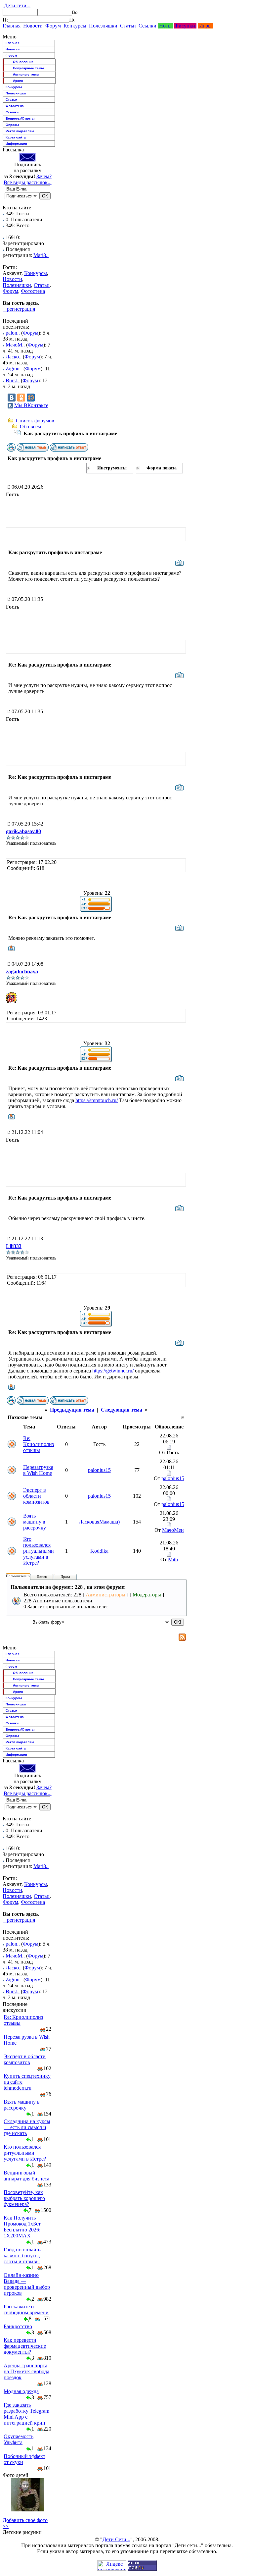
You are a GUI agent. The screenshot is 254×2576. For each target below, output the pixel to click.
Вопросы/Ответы (20, 118)
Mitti (173, 1559)
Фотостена (15, 106)
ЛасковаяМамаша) (99, 1522)
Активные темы (26, 74)
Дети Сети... (116, 2539)
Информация (16, 144)
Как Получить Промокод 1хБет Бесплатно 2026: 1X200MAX (22, 2227)
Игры (205, 26)
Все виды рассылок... (28, 182)
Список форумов (35, 421)
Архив (18, 81)
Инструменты (112, 468)
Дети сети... (17, 5)
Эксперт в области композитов (36, 1496)
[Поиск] (5, 20)
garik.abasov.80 (23, 831)
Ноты (165, 26)
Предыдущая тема (72, 1410)
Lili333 (14, 1246)
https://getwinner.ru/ (113, 1371)
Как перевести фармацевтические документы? (25, 2346)
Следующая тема (122, 1410)
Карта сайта (16, 137)
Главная (12, 26)
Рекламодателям (20, 131)
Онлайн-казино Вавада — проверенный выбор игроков (27, 2284)
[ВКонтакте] (12, 398)
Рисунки (185, 26)
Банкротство (18, 2326)
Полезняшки (103, 26)
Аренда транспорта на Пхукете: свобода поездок (26, 2371)
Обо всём (30, 427)
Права (65, 1577)
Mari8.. (41, 255)
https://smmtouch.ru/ (97, 1100)
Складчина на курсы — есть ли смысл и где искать (27, 2127)
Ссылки (148, 26)
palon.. (13, 333)
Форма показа (162, 468)
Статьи (128, 26)
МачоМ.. (15, 345)
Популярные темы (28, 68)
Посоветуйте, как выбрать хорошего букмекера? (24, 2198)
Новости (33, 26)
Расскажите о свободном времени (26, 2309)
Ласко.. (14, 357)
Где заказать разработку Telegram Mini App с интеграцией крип (26, 2414)
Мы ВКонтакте (31, 405)
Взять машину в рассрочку (35, 1522)
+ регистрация (19, 309)
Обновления (23, 62)
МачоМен (173, 1530)
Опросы (12, 125)
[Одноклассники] (21, 398)
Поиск (42, 1577)
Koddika (99, 1551)
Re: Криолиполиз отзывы (39, 1444)
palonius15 (99, 1470)
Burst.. (13, 380)
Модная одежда (21, 2391)
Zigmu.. (14, 369)
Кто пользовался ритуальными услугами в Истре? (39, 1551)
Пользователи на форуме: (26, 1576)
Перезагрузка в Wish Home (38, 1470)
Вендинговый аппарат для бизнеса (26, 2176)
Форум (53, 26)
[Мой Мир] (31, 398)
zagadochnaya (22, 971)
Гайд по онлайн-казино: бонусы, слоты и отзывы (22, 2255)
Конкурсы (75, 26)
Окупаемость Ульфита (19, 2439)
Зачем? (44, 176)
